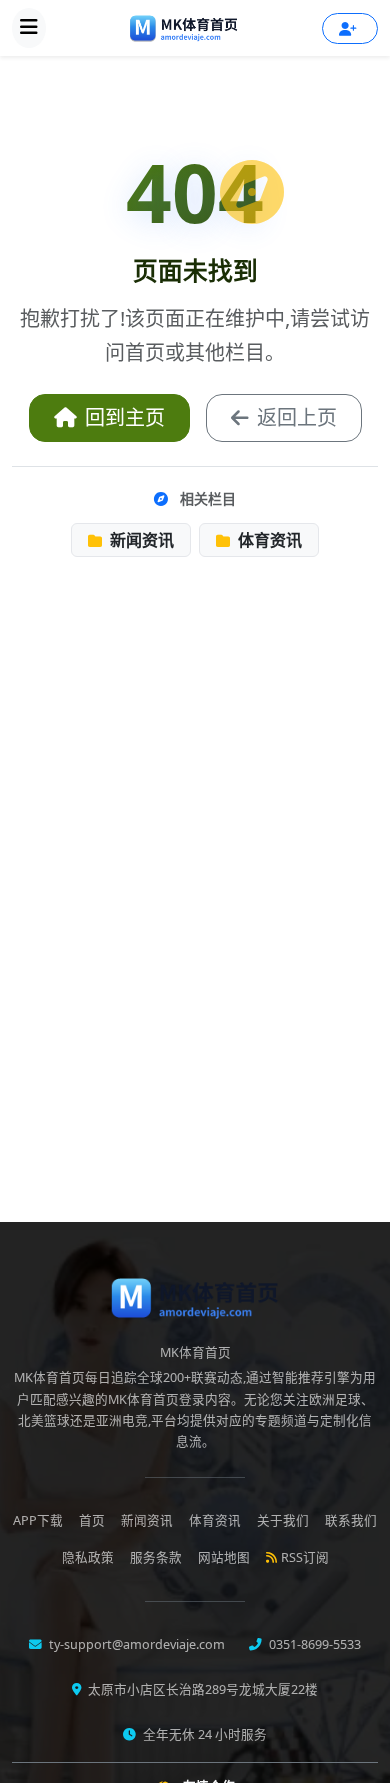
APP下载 (38, 1520)
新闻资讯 (140, 540)
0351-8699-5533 (313, 1644)
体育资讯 (268, 540)
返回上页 (297, 417)
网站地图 (224, 1557)
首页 (92, 1520)
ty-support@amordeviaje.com (135, 1644)
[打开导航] (29, 28)
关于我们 (283, 1520)
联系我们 (351, 1520)
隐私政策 (88, 1557)
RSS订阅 (305, 1557)
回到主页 (125, 417)
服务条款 (156, 1557)
